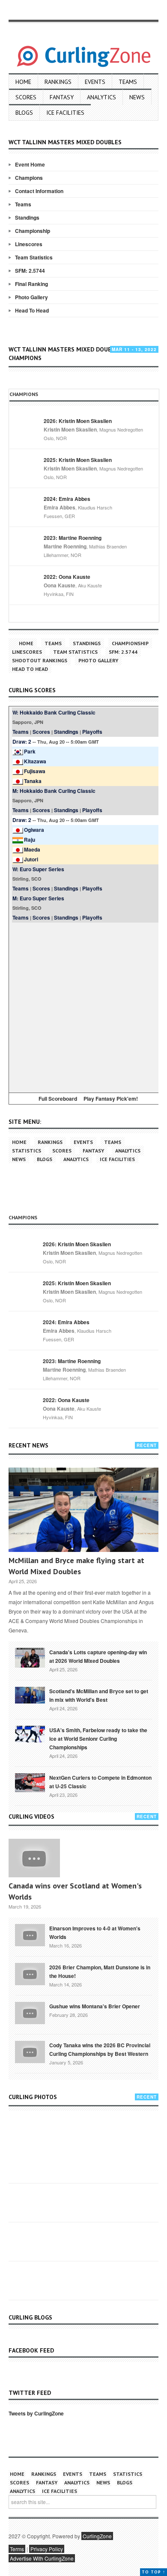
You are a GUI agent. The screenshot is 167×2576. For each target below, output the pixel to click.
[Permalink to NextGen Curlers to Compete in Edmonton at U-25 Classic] (30, 1782)
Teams (128, 82)
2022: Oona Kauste (67, 577)
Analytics (101, 97)
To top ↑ (154, 2572)
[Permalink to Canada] (30, 1657)
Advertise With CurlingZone (42, 2558)
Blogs (24, 113)
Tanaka (33, 781)
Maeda (32, 849)
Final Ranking (31, 284)
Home (23, 82)
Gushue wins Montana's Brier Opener (95, 2006)
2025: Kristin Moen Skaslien (78, 460)
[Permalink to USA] (30, 1733)
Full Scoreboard (58, 1099)
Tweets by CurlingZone (36, 2413)
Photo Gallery (31, 297)
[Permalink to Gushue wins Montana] (30, 2012)
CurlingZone (97, 2536)
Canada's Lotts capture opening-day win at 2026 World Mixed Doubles (98, 1656)
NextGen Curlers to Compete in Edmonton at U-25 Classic (100, 1782)
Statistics (27, 1151)
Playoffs (92, 732)
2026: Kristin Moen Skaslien (78, 421)
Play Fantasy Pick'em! (111, 1099)
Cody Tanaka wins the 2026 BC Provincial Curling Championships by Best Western (100, 2049)
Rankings (58, 82)
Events (95, 82)
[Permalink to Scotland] (30, 1695)
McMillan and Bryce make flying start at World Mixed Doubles (76, 1566)
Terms (17, 2549)
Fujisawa (35, 771)
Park (30, 751)
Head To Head (32, 310)
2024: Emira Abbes (67, 499)
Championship (33, 231)
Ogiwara (34, 830)
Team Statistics (34, 257)
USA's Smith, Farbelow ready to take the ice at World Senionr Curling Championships (98, 1739)
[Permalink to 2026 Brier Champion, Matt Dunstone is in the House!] (30, 1973)
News (137, 97)
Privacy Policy (47, 2549)
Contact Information (39, 191)
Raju (30, 840)
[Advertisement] (83, 1006)
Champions (29, 178)
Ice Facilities (65, 113)
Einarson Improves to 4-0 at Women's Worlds (95, 1933)
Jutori (31, 859)
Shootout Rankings (40, 660)
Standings (27, 217)
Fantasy (62, 97)
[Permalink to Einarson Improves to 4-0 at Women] (30, 1934)
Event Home (30, 164)
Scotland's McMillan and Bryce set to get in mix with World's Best (99, 1695)
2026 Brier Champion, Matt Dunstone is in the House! (100, 1971)
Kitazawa (35, 761)
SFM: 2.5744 (30, 271)
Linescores (29, 244)
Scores (26, 97)
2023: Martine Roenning (73, 538)
